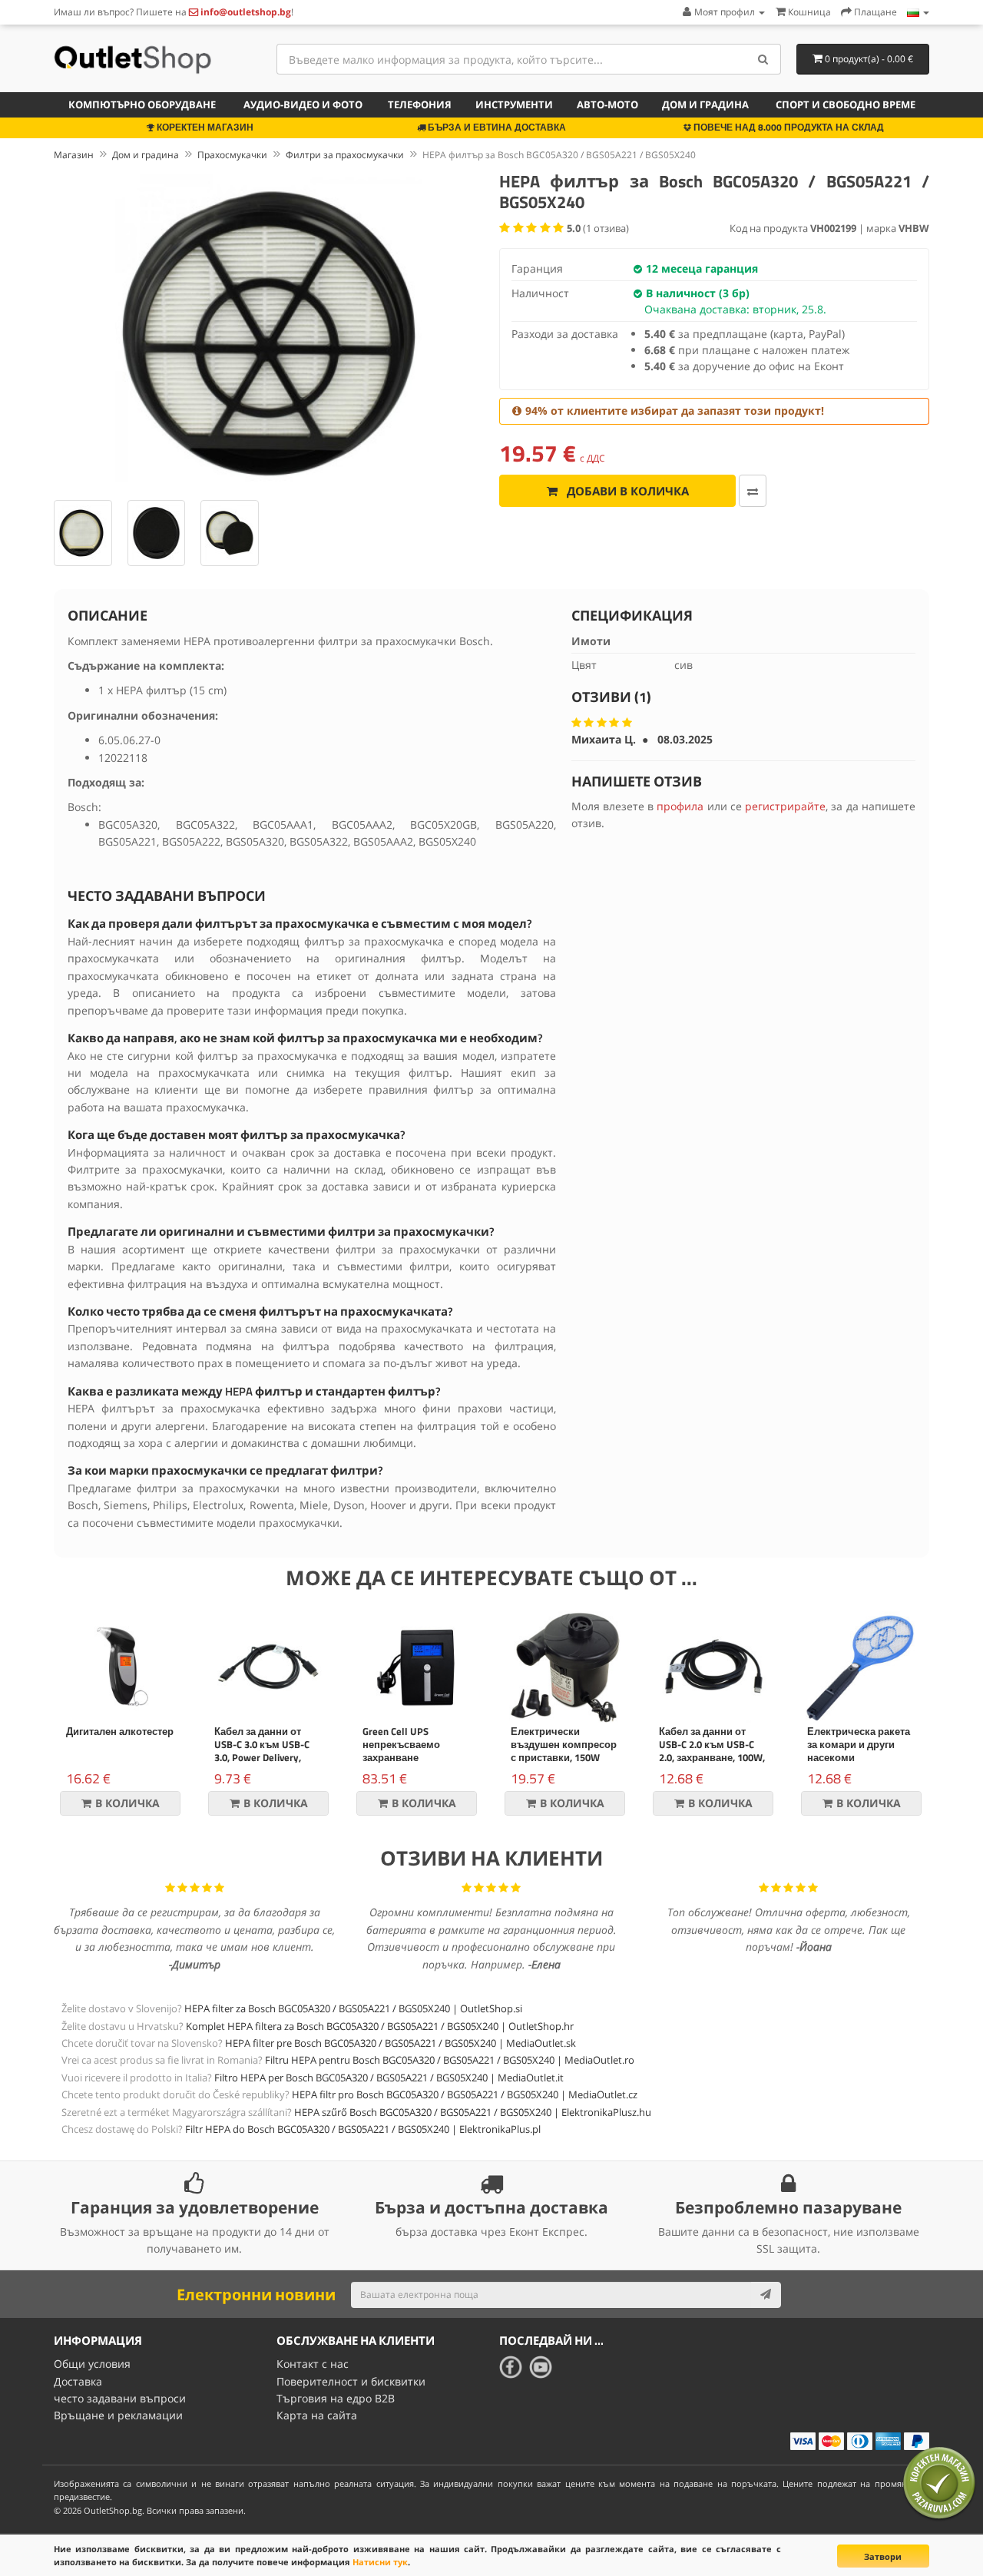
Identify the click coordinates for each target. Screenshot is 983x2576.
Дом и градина (705, 104)
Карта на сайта (317, 2415)
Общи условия (92, 2364)
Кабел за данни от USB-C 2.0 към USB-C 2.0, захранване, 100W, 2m (712, 1751)
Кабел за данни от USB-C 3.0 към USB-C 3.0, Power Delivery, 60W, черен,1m (262, 1751)
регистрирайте (785, 806)
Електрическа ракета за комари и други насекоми (859, 1744)
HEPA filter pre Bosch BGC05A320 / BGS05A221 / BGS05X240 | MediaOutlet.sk (400, 2043)
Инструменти (514, 104)
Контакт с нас (313, 2364)
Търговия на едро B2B (336, 2398)
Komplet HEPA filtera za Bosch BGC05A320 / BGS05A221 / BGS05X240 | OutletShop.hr (380, 2026)
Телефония (420, 104)
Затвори (883, 2556)
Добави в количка (626, 491)
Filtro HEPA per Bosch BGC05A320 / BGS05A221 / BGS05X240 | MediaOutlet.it (389, 2078)
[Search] (764, 59)
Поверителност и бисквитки (351, 2381)
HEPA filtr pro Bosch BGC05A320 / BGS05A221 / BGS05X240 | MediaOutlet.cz (465, 2094)
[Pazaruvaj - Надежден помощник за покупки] (939, 2483)
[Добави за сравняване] (753, 491)
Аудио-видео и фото (303, 104)
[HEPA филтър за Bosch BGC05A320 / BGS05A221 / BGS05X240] (269, 328)
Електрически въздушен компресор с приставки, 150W (564, 1744)
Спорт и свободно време (846, 104)
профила (680, 806)
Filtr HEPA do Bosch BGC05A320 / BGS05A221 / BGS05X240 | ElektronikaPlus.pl (363, 2129)
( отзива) (598, 228)
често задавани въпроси (120, 2398)
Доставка (78, 2381)
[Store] (918, 12)
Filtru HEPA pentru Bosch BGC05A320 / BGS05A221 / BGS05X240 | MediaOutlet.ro (450, 2060)
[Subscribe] (766, 2295)
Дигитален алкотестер (120, 1731)
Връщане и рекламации (118, 2415)
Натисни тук (380, 2562)
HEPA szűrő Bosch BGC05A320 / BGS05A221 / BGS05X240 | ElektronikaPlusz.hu (473, 2112)
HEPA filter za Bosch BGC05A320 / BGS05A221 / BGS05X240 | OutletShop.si (353, 2008)
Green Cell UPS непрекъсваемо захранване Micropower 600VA (404, 1751)
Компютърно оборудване (142, 104)
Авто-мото (607, 104)
